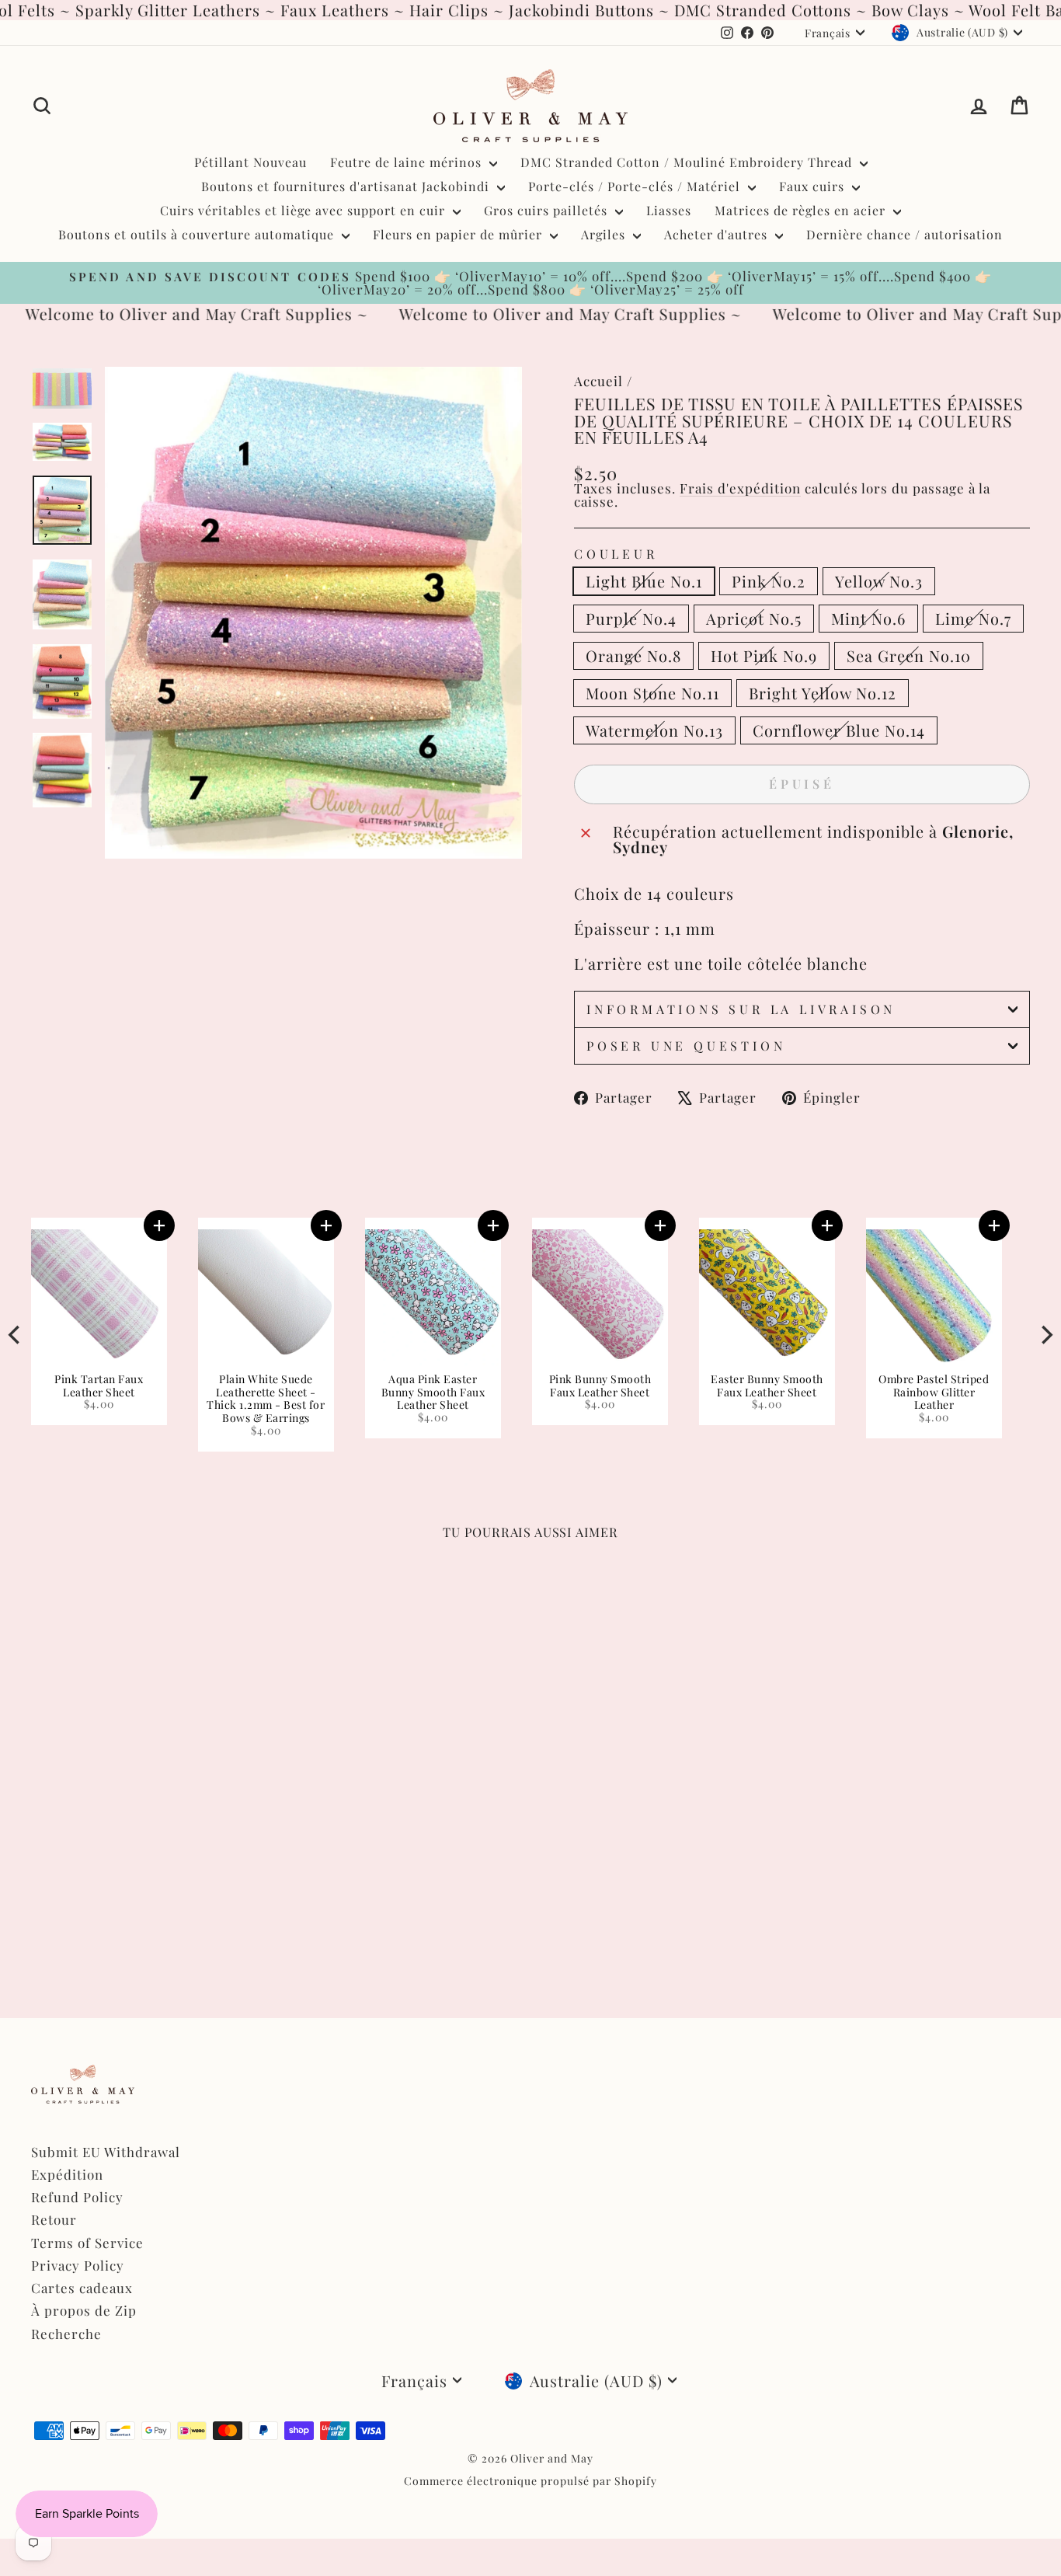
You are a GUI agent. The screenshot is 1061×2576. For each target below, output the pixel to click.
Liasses (669, 210)
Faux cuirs (814, 186)
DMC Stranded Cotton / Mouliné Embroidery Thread (688, 162)
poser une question (686, 1046)
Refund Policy (77, 2197)
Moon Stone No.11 (652, 693)
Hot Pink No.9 (764, 655)
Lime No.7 (973, 618)
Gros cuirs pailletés (548, 210)
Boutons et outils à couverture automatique (198, 234)
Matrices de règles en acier (802, 210)
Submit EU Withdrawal (106, 2152)
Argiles (605, 234)
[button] (666, 1225)
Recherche (66, 2334)
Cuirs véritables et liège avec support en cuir (304, 210)
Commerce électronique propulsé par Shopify (530, 2481)
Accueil (598, 381)
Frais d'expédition (740, 488)
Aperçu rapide (150, 1797)
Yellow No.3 (879, 581)
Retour (54, 2219)
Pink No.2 (769, 581)
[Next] (1045, 1335)
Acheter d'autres (718, 234)
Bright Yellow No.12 (823, 693)
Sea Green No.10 (909, 655)
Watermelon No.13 (654, 730)
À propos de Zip (84, 2310)
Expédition (67, 2174)
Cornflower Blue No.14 (839, 730)
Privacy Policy (78, 2265)
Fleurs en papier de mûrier (459, 234)
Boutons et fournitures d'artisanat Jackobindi (347, 186)
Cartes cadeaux (82, 2288)
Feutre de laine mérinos (408, 162)
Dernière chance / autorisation (904, 234)
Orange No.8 (633, 655)
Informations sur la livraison (741, 1009)
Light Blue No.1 (644, 581)
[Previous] (16, 1335)
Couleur (616, 554)
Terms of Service (87, 2243)
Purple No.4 (631, 618)
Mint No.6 (868, 618)
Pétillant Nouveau (250, 162)
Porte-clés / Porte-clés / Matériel (636, 186)
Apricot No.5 (754, 618)
